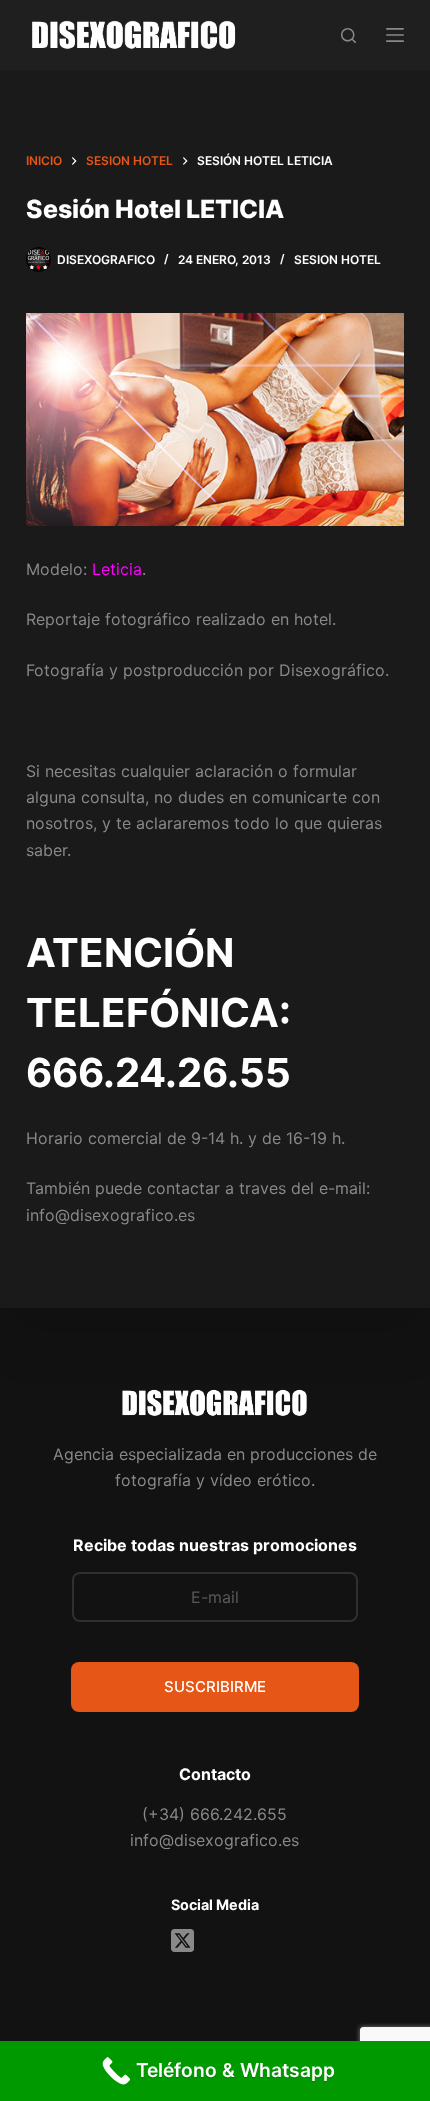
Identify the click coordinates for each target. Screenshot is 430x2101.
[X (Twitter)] (182, 1940)
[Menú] (395, 35)
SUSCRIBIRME (215, 1686)
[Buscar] (348, 35)
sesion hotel (337, 259)
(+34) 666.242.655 (214, 1814)
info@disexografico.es (214, 1840)
